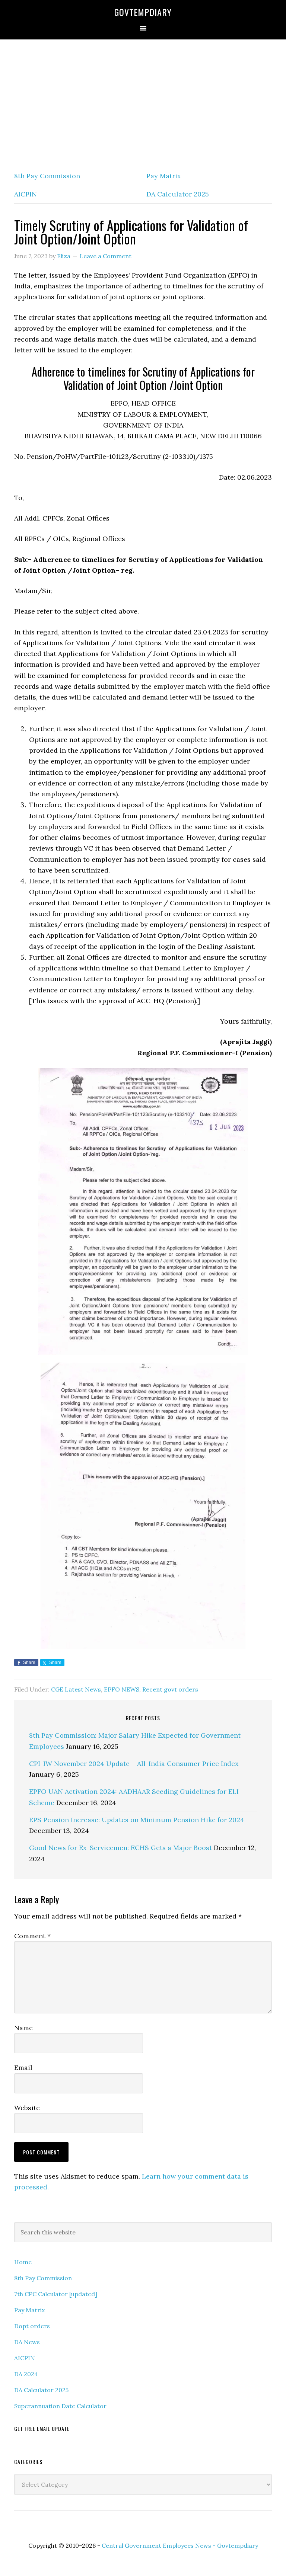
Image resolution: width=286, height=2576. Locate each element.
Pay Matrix (164, 176)
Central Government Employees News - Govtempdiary (180, 2545)
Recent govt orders (170, 1689)
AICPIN (26, 194)
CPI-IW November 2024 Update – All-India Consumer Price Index (134, 1764)
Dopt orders (32, 2326)
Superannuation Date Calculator (60, 2406)
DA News (27, 2342)
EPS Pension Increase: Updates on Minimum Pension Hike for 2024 (137, 1820)
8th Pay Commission (47, 176)
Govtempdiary (143, 12)
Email (23, 2068)
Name (23, 2028)
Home (23, 2262)
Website (27, 2108)
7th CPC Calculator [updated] (56, 2294)
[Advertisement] (143, 103)
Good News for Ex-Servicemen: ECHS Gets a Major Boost (120, 1848)
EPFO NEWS (122, 1689)
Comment (32, 1936)
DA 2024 (26, 2374)
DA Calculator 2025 (178, 194)
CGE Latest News (76, 1689)
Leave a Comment (106, 256)
